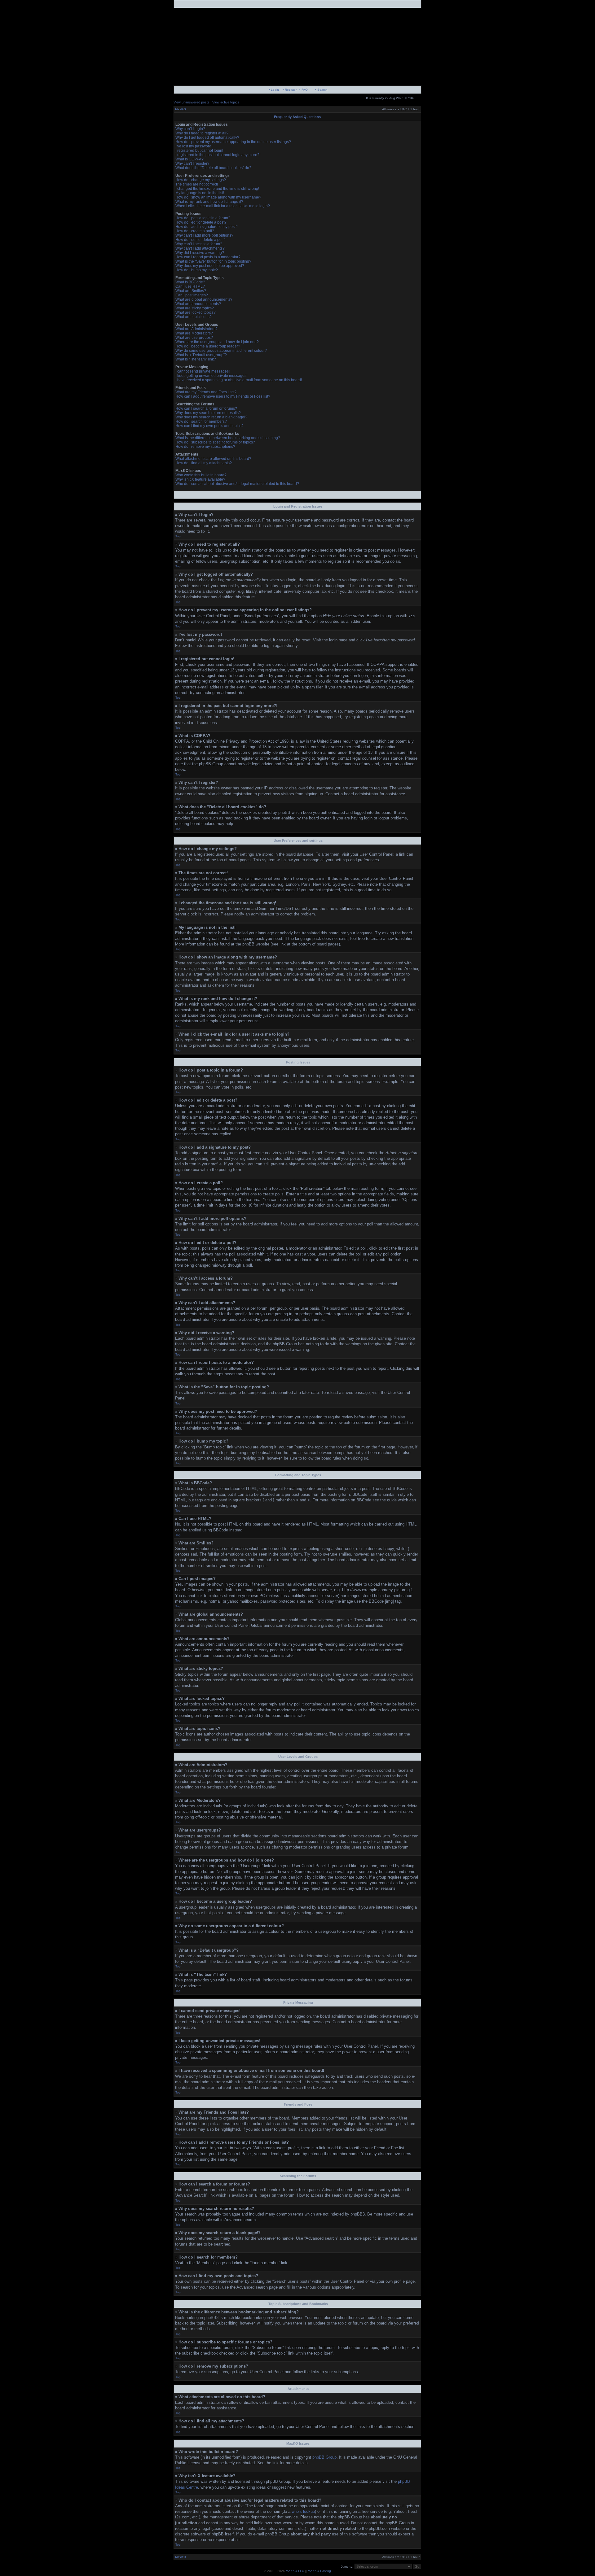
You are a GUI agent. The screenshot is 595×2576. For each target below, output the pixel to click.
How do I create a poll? (195, 231)
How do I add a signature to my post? (207, 227)
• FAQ (304, 90)
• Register (290, 90)
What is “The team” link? (196, 359)
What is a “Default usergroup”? (201, 355)
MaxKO (181, 109)
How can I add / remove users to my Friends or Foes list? (223, 396)
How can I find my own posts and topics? (209, 426)
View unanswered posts (192, 102)
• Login (274, 90)
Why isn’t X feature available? (200, 479)
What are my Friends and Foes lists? (206, 392)
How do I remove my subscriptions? (205, 447)
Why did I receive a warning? (200, 253)
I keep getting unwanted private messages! (211, 376)
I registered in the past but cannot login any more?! (218, 155)
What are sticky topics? (195, 308)
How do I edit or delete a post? (201, 222)
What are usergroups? (194, 338)
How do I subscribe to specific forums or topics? (215, 442)
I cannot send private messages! (203, 371)
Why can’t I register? (192, 164)
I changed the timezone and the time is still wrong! (217, 189)
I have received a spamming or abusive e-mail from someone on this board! (239, 380)
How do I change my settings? (201, 180)
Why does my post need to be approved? (210, 266)
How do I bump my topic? (197, 270)
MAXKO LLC (295, 2571)
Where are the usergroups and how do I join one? (217, 342)
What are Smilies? (191, 291)
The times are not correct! (197, 184)
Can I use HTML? (190, 286)
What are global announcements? (204, 299)
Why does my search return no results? (208, 413)
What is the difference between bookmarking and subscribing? (228, 438)
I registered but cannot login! (199, 151)
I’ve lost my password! (194, 146)
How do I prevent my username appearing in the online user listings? (233, 142)
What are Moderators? (194, 333)
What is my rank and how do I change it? (209, 202)
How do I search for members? (201, 421)
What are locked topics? (196, 312)
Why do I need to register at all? (202, 133)
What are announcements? (198, 304)
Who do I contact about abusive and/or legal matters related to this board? (237, 484)
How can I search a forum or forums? (206, 408)
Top (178, 536)
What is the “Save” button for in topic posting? (213, 261)
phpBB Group (324, 2457)
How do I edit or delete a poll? (201, 240)
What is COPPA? (190, 159)
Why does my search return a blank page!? (211, 417)
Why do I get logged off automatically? (207, 138)
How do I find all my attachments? (204, 463)
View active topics (226, 102)
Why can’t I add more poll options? (204, 235)
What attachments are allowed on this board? (213, 459)
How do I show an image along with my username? (218, 197)
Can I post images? (192, 295)
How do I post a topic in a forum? (203, 218)
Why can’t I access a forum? (199, 244)
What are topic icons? (194, 317)
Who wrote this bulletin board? (201, 475)
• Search (321, 90)
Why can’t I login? (190, 129)
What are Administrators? (196, 329)
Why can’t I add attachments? (200, 248)
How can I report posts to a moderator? (208, 257)
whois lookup (303, 2511)
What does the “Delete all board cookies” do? (213, 168)
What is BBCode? (190, 282)
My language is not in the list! (200, 193)
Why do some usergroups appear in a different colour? (221, 351)
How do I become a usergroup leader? (208, 346)
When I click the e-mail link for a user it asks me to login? (223, 206)
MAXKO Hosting (319, 2571)
